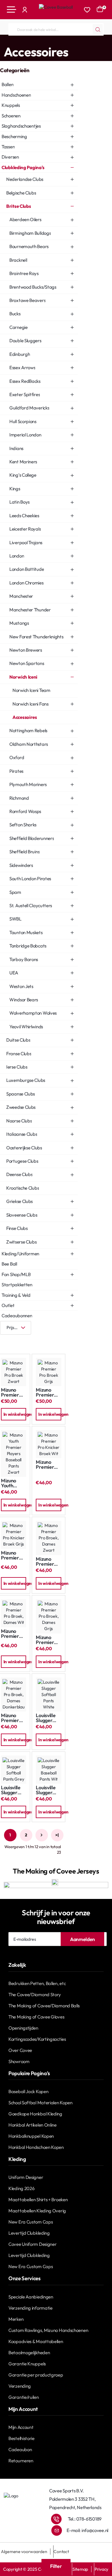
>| (57, 1835)
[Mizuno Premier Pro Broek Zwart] (14, 1372)
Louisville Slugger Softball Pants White (46, 1718)
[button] (14, 1414)
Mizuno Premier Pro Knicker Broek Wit (48, 1465)
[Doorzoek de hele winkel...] (98, 29)
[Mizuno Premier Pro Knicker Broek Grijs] (14, 1535)
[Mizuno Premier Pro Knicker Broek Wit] (48, 1444)
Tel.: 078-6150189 (85, 2519)
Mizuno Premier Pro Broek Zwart (12, 1392)
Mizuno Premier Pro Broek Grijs (47, 1392)
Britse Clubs (61, 41)
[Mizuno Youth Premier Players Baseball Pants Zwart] (14, 1453)
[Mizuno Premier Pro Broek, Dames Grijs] (48, 1616)
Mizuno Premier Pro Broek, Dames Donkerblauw (14, 1718)
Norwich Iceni (88, 41)
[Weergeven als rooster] (6, 1340)
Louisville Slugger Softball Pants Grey (13, 1790)
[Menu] (12, 10)
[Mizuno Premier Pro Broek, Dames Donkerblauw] (14, 1695)
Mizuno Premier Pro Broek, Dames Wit (13, 1634)
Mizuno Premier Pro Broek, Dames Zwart (47, 1561)
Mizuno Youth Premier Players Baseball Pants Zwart (10, 1483)
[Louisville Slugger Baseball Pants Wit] (48, 1770)
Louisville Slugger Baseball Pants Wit (46, 1790)
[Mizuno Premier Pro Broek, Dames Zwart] (48, 1538)
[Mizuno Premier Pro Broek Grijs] (48, 1372)
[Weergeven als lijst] (25, 1340)
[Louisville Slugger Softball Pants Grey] (14, 1770)
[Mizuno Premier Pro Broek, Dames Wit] (14, 1613)
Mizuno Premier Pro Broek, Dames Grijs (47, 1640)
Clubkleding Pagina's (27, 41)
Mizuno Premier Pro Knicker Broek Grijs (14, 1555)
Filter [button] (56, 2566)
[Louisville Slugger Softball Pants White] (48, 1695)
